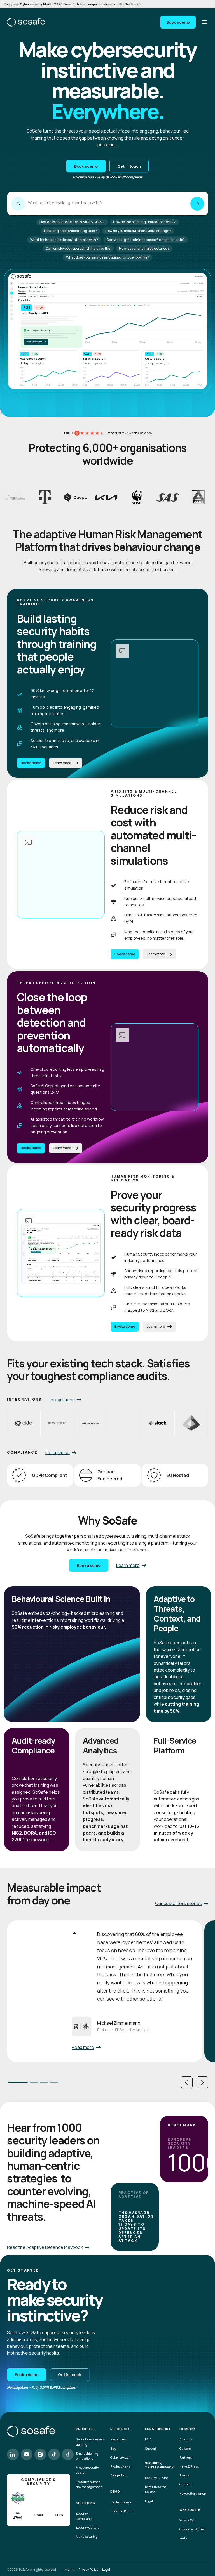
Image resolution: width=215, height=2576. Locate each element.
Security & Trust (156, 2478)
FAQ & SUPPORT (158, 2429)
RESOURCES (120, 2429)
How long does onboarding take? (70, 231)
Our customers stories (178, 1903)
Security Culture (88, 2527)
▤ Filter (200, 296)
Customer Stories (192, 2529)
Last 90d (33, 296)
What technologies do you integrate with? (64, 240)
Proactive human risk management (89, 2484)
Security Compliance (85, 2516)
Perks (184, 2538)
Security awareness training (90, 2442)
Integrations (62, 1400)
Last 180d (44, 296)
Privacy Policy (88, 2569)
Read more (83, 2047)
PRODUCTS (85, 2429)
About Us (186, 2439)
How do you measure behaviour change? (138, 231)
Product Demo (121, 2502)
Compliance (58, 1452)
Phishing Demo (121, 2511)
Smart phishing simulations (87, 2456)
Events (184, 2475)
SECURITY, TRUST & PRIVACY (159, 2465)
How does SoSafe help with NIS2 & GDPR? (72, 222)
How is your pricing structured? (144, 248)
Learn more (62, 763)
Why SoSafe (188, 2520)
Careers (185, 2448)
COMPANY (188, 2429)
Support (151, 2448)
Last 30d (23, 296)
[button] (187, 2082)
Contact (185, 2484)
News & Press (189, 2466)
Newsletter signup (193, 2493)
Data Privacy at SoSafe (156, 2489)
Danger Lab (118, 2475)
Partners (186, 2457)
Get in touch (129, 166)
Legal (149, 2501)
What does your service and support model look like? (108, 257)
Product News (120, 2466)
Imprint (69, 2569)
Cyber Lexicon (120, 2457)
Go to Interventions (36, 342)
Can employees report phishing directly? (78, 248)
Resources (118, 2439)
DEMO (115, 2492)
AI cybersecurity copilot (87, 2470)
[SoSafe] (26, 22)
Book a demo (178, 22)
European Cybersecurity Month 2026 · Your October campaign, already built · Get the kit (72, 4)
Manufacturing (87, 2536)
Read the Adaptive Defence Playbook (45, 2247)
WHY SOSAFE (190, 2510)
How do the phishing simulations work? (144, 222)
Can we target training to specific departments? (146, 240)
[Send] (197, 204)
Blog (114, 2448)
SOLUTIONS (85, 2503)
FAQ (148, 2439)
